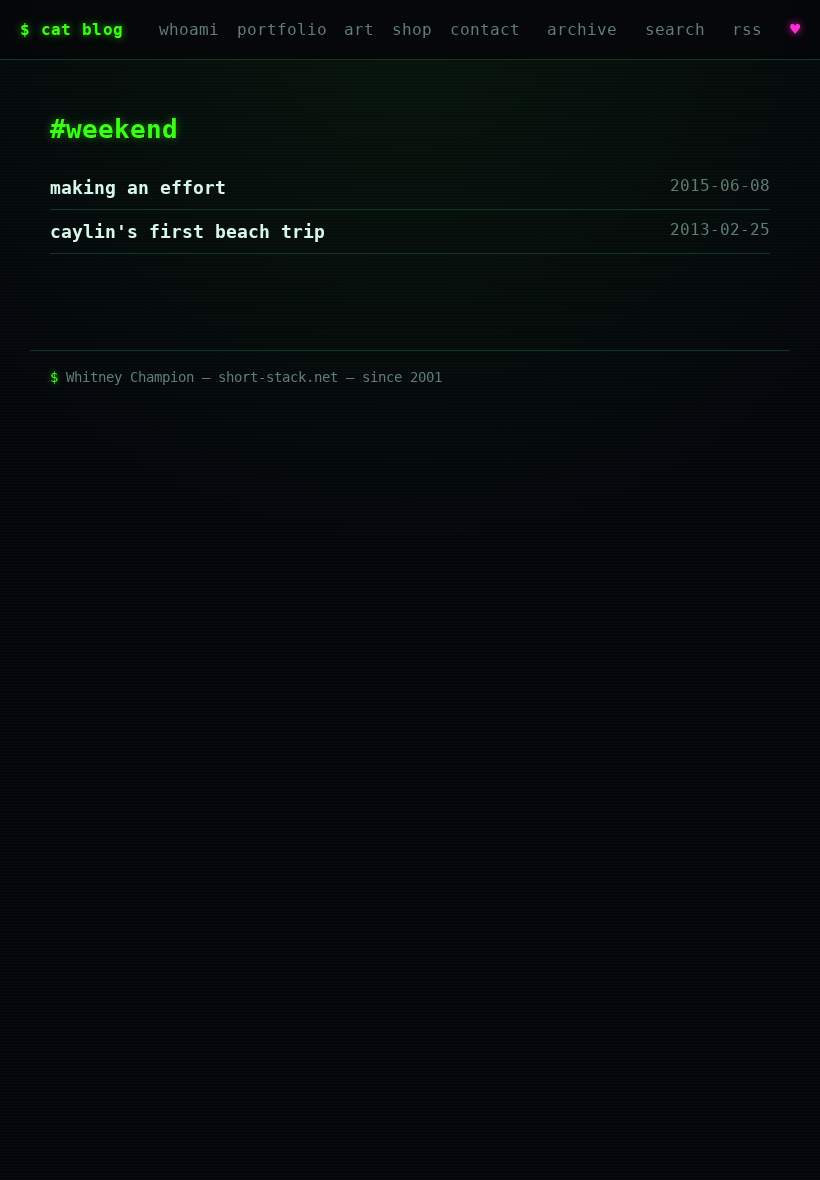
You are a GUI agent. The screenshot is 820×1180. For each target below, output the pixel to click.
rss (747, 29)
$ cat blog (71, 29)
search (675, 29)
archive (582, 29)
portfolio (282, 29)
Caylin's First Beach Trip (187, 231)
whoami (189, 29)
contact (485, 29)
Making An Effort (138, 187)
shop (412, 29)
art (359, 29)
